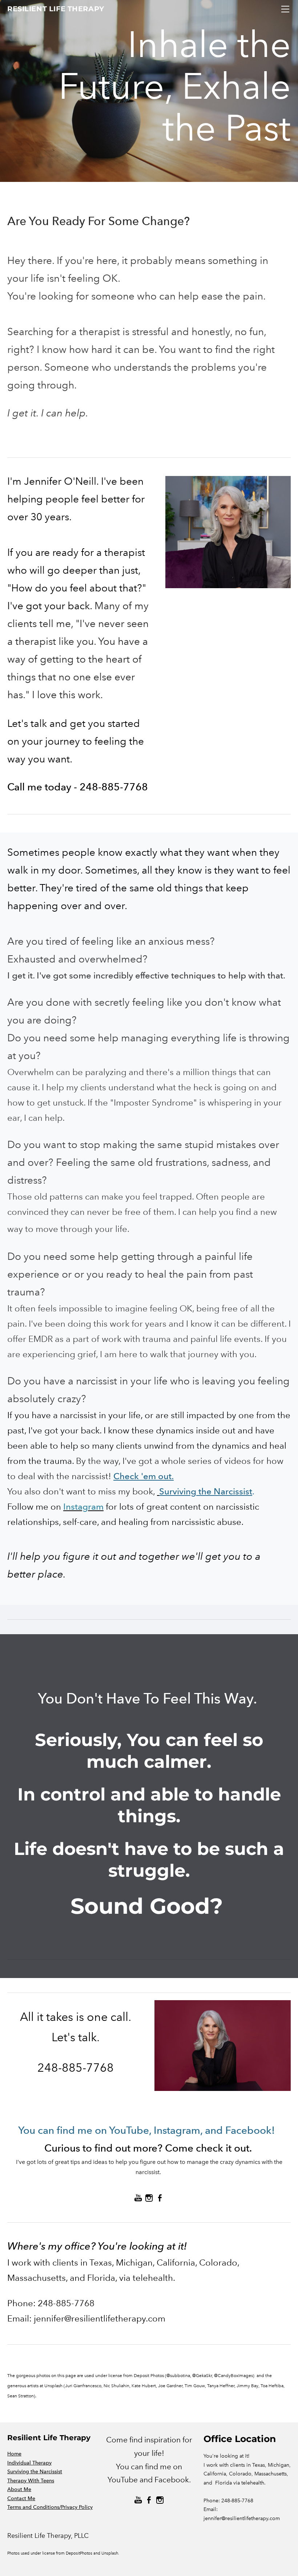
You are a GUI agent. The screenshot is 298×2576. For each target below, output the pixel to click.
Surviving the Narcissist (206, 1491)
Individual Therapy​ (29, 2463)
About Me (19, 2489)
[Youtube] (138, 2198)
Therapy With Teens (31, 2481)
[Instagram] (149, 2198)
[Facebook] (160, 2198)
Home (14, 2454)
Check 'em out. (144, 1476)
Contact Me (21, 2498)
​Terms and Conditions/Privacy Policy (50, 2507)
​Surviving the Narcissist (35, 2472)
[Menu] (285, 9)
